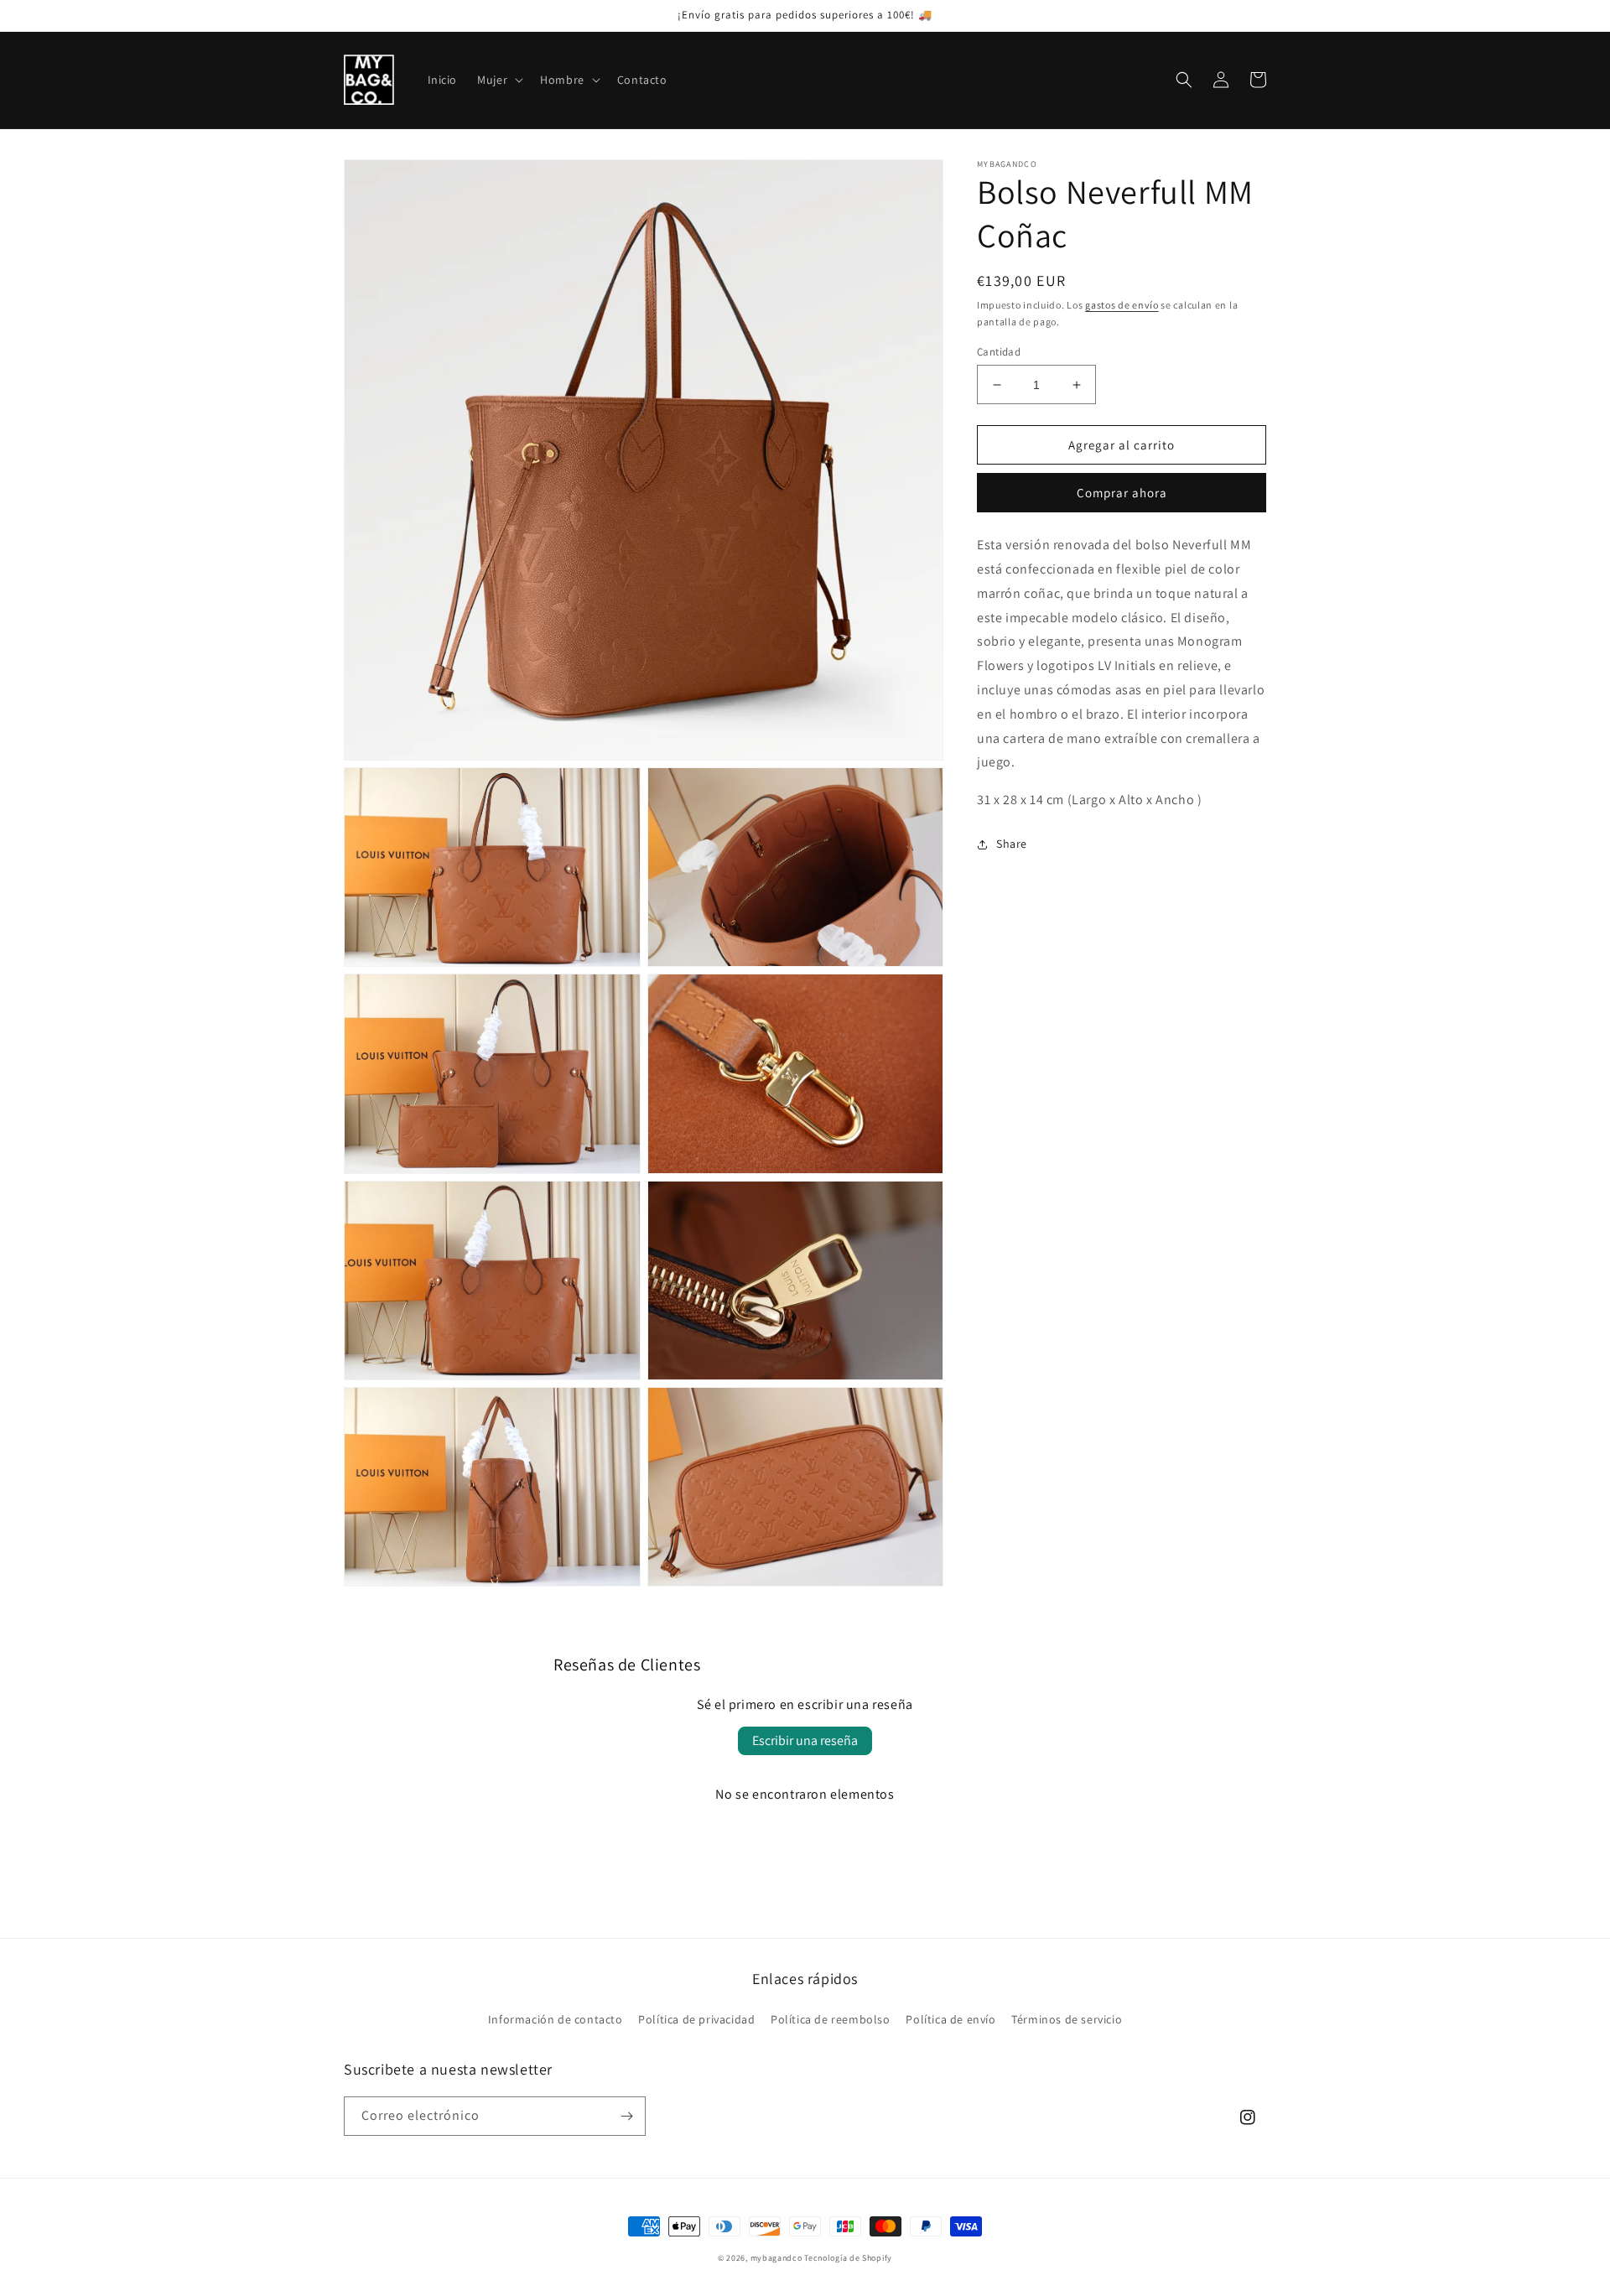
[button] (499, 80)
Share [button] (1012, 844)
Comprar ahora (1122, 493)
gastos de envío (1122, 305)
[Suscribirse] (626, 2116)
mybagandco (776, 2258)
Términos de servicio (1067, 2019)
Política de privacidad (696, 2019)
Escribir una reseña (805, 1740)
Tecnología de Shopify (848, 2258)
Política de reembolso (831, 2019)
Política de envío (950, 2019)
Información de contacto (556, 2019)
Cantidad (999, 352)
